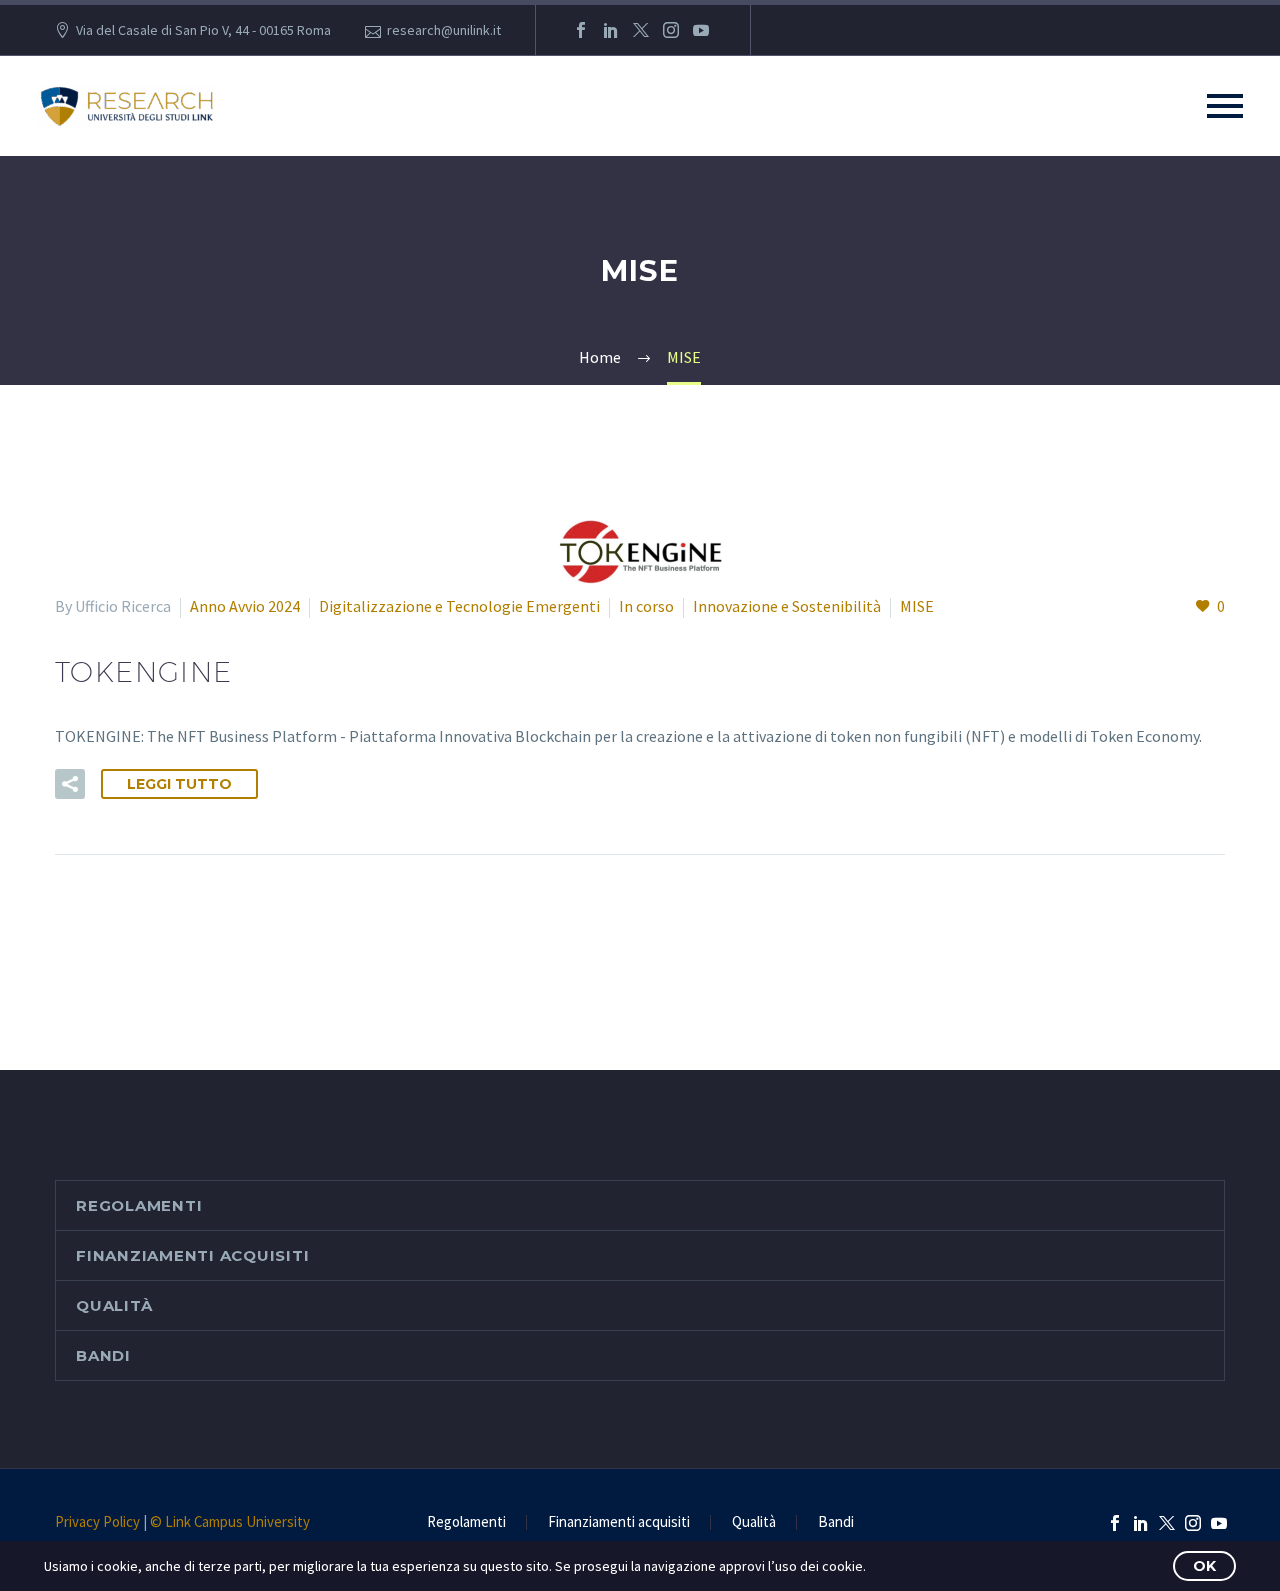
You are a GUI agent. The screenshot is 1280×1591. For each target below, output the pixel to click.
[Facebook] (581, 30)
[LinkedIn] (611, 30)
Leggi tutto (179, 784)
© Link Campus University (230, 1521)
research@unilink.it (444, 30)
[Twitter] (641, 30)
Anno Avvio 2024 (245, 606)
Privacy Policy (97, 1521)
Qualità (114, 1305)
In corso (646, 606)
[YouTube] (701, 30)
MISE (917, 606)
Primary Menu (1225, 106)
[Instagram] (671, 30)
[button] (70, 784)
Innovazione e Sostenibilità (787, 606)
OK (1204, 1566)
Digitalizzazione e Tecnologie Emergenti (459, 606)
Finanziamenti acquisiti (192, 1255)
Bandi (103, 1355)
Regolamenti (139, 1205)
